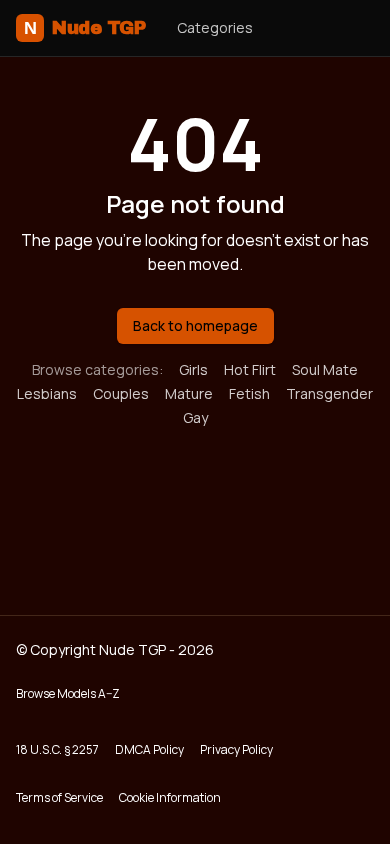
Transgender (329, 393)
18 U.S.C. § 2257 (57, 749)
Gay (195, 417)
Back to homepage (195, 325)
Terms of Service (59, 797)
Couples (121, 393)
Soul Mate (325, 369)
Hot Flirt (250, 369)
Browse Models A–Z (68, 693)
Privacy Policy (236, 749)
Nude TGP (84, 28)
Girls (193, 369)
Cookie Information (170, 797)
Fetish (249, 393)
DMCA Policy (149, 749)
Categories (215, 27)
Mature (189, 393)
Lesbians (47, 393)
